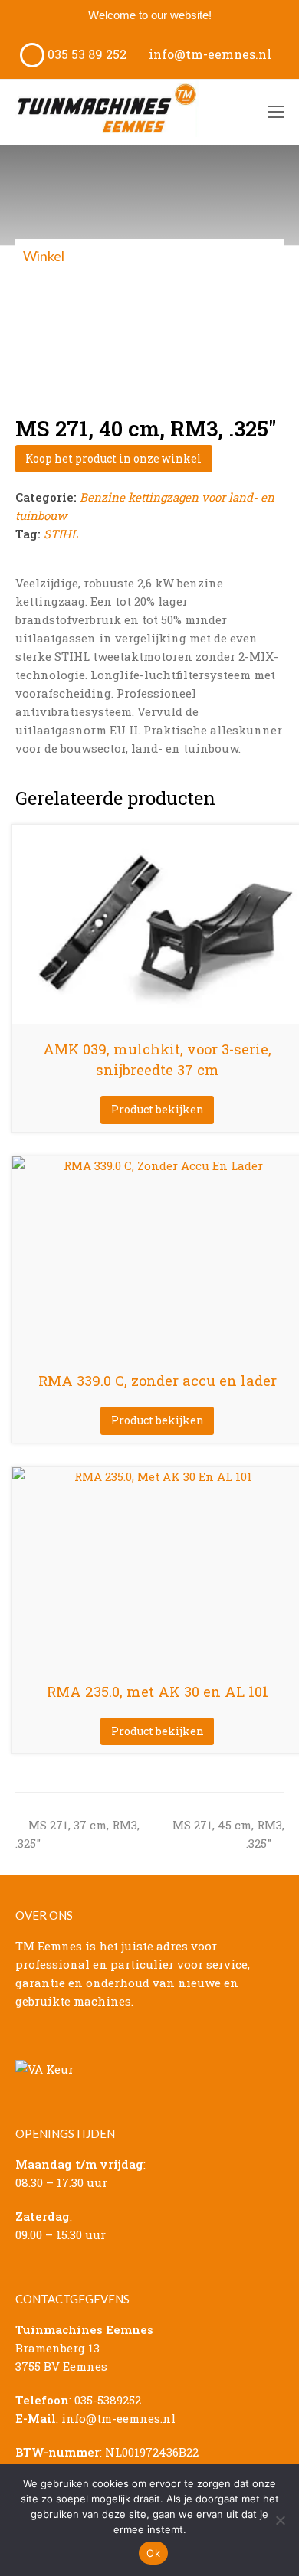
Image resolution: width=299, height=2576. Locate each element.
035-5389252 (108, 2400)
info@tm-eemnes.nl (209, 54)
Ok (153, 2553)
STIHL (61, 534)
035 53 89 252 (85, 54)
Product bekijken (158, 1109)
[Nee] (280, 2520)
